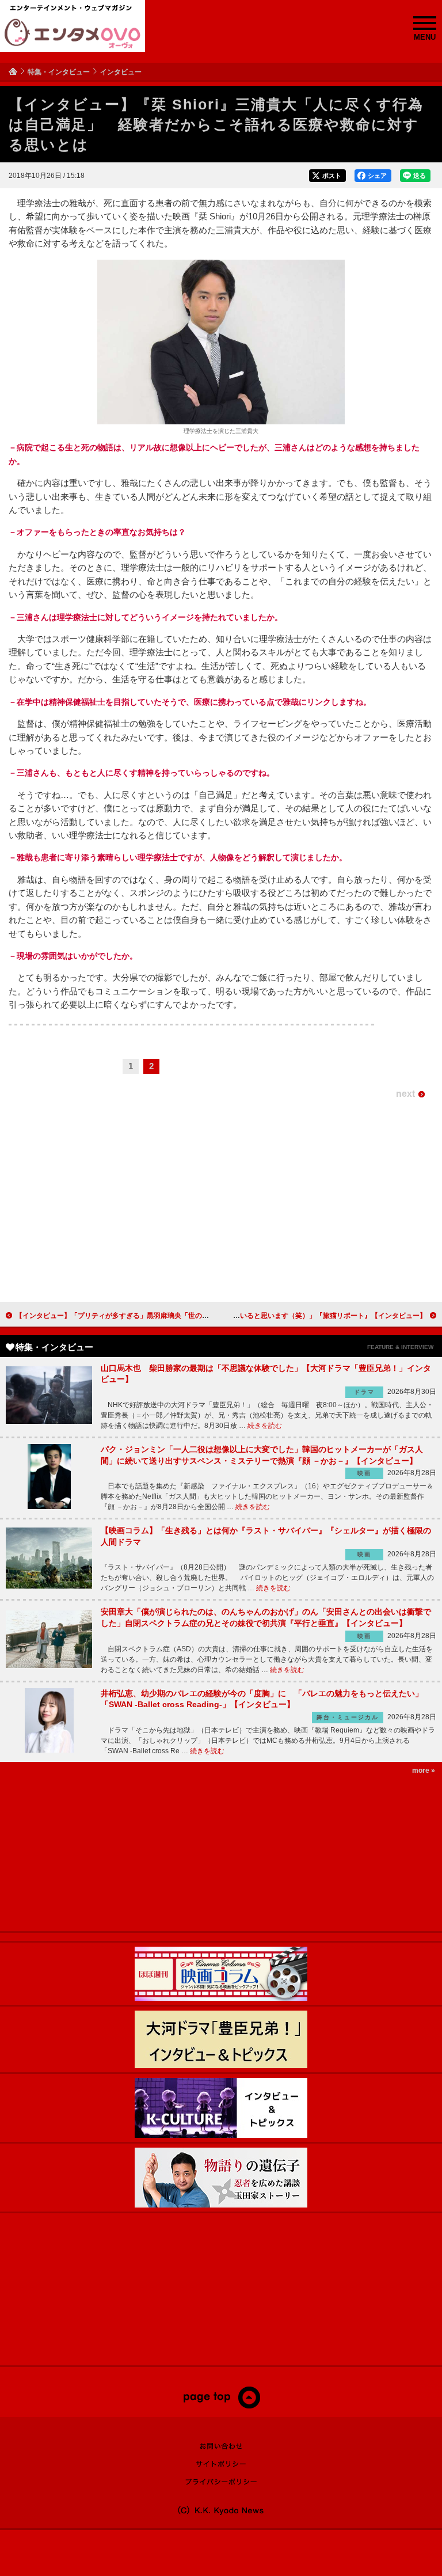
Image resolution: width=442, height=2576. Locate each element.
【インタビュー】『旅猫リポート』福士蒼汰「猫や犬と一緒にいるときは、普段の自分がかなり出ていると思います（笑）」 (233, 1316)
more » (424, 1770)
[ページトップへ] (221, 2406)
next (405, 1094)
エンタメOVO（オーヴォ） (73, 33)
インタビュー (121, 72)
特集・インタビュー (59, 72)
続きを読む (265, 1426)
